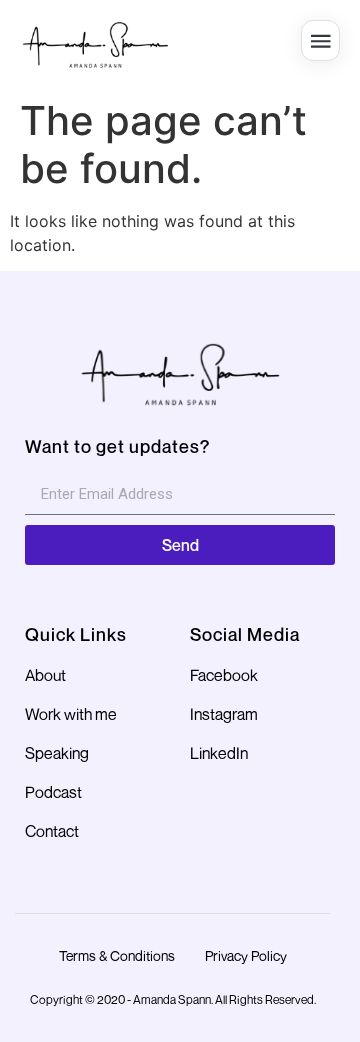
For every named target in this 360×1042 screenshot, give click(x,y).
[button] (320, 40)
